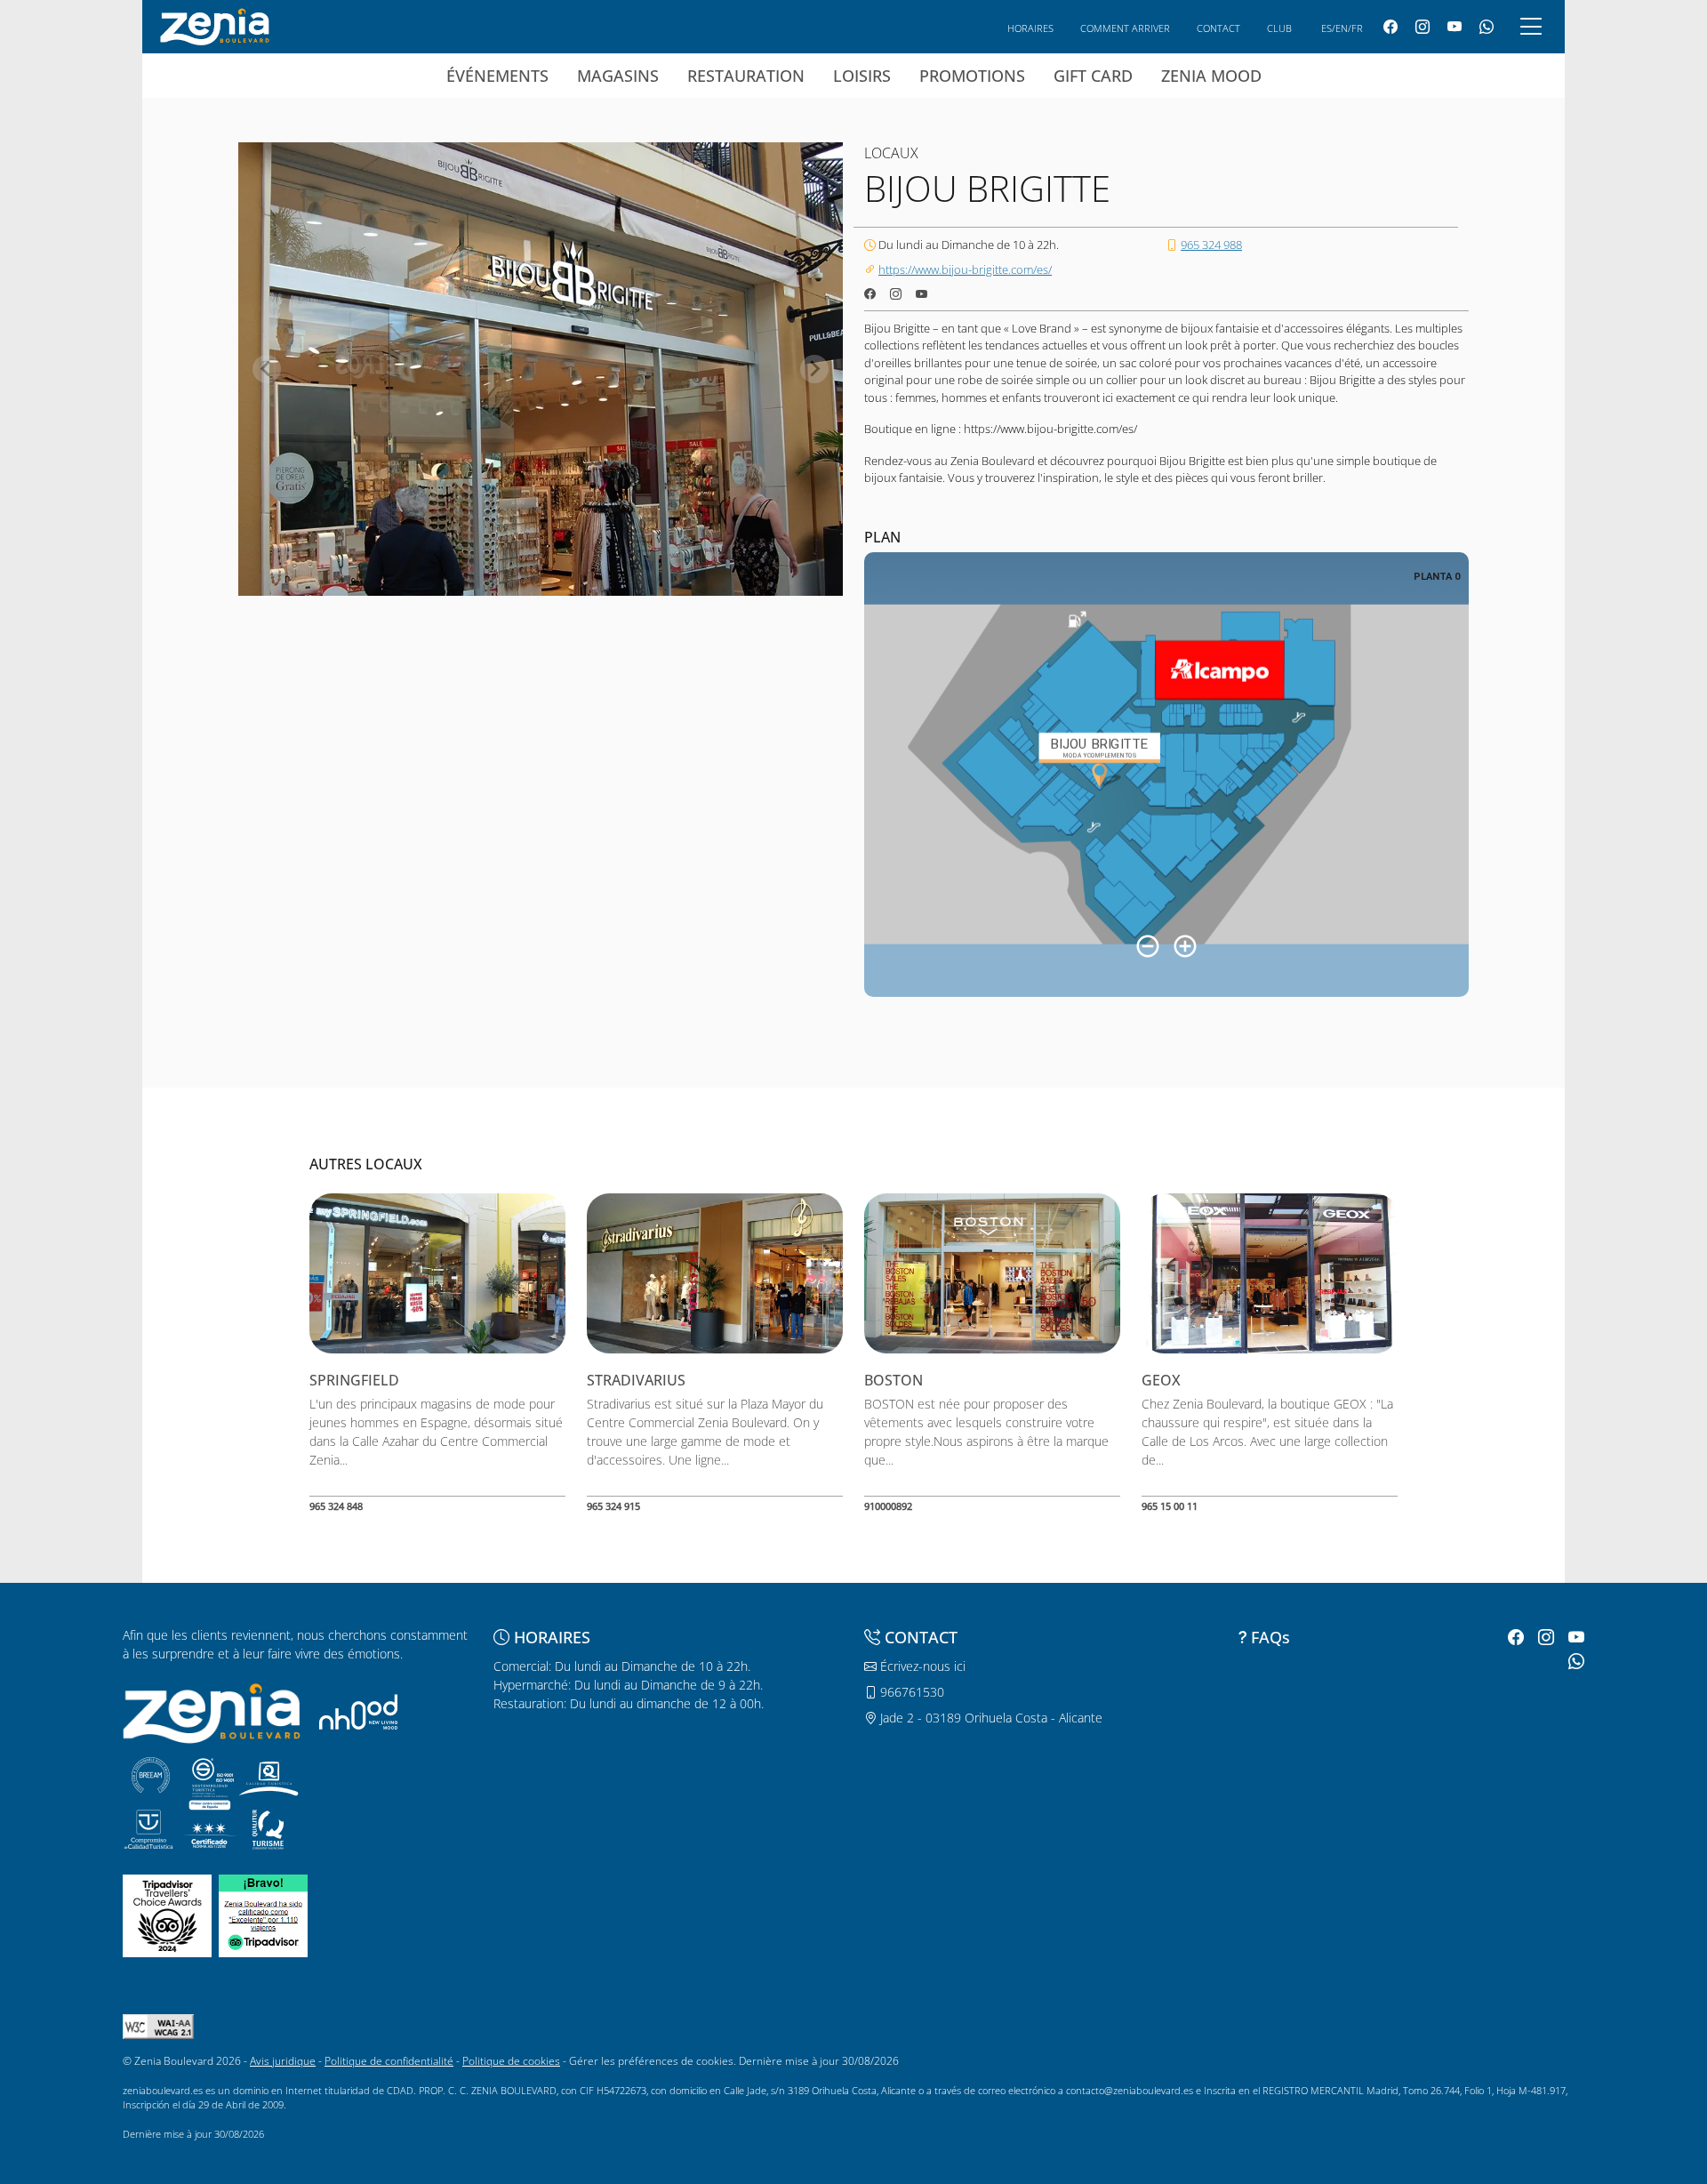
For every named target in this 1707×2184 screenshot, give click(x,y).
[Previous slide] (267, 369)
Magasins (618, 76)
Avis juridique (283, 2061)
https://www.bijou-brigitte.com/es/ (965, 269)
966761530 (910, 1692)
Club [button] (1279, 28)
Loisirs (862, 76)
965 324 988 (1211, 245)
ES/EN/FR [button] (1342, 28)
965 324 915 (613, 1506)
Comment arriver (1125, 28)
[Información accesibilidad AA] (158, 2025)
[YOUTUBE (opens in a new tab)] (1455, 27)
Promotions (972, 76)
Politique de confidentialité (389, 2061)
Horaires (1030, 28)
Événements (497, 76)
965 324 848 (336, 1506)
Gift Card (1093, 76)
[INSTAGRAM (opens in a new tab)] (1422, 27)
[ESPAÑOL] (215, 25)
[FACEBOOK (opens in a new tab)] (1390, 27)
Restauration (746, 76)
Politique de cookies (511, 2061)
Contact (1218, 28)
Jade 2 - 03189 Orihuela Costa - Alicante (990, 1718)
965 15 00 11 (1170, 1506)
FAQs (1270, 1637)
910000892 (888, 1506)
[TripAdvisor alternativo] (263, 1914)
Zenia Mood (1211, 76)
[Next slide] (814, 369)
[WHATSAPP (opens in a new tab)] (1487, 27)
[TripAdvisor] (167, 1914)
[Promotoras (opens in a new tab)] (358, 1711)
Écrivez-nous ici (921, 1666)
